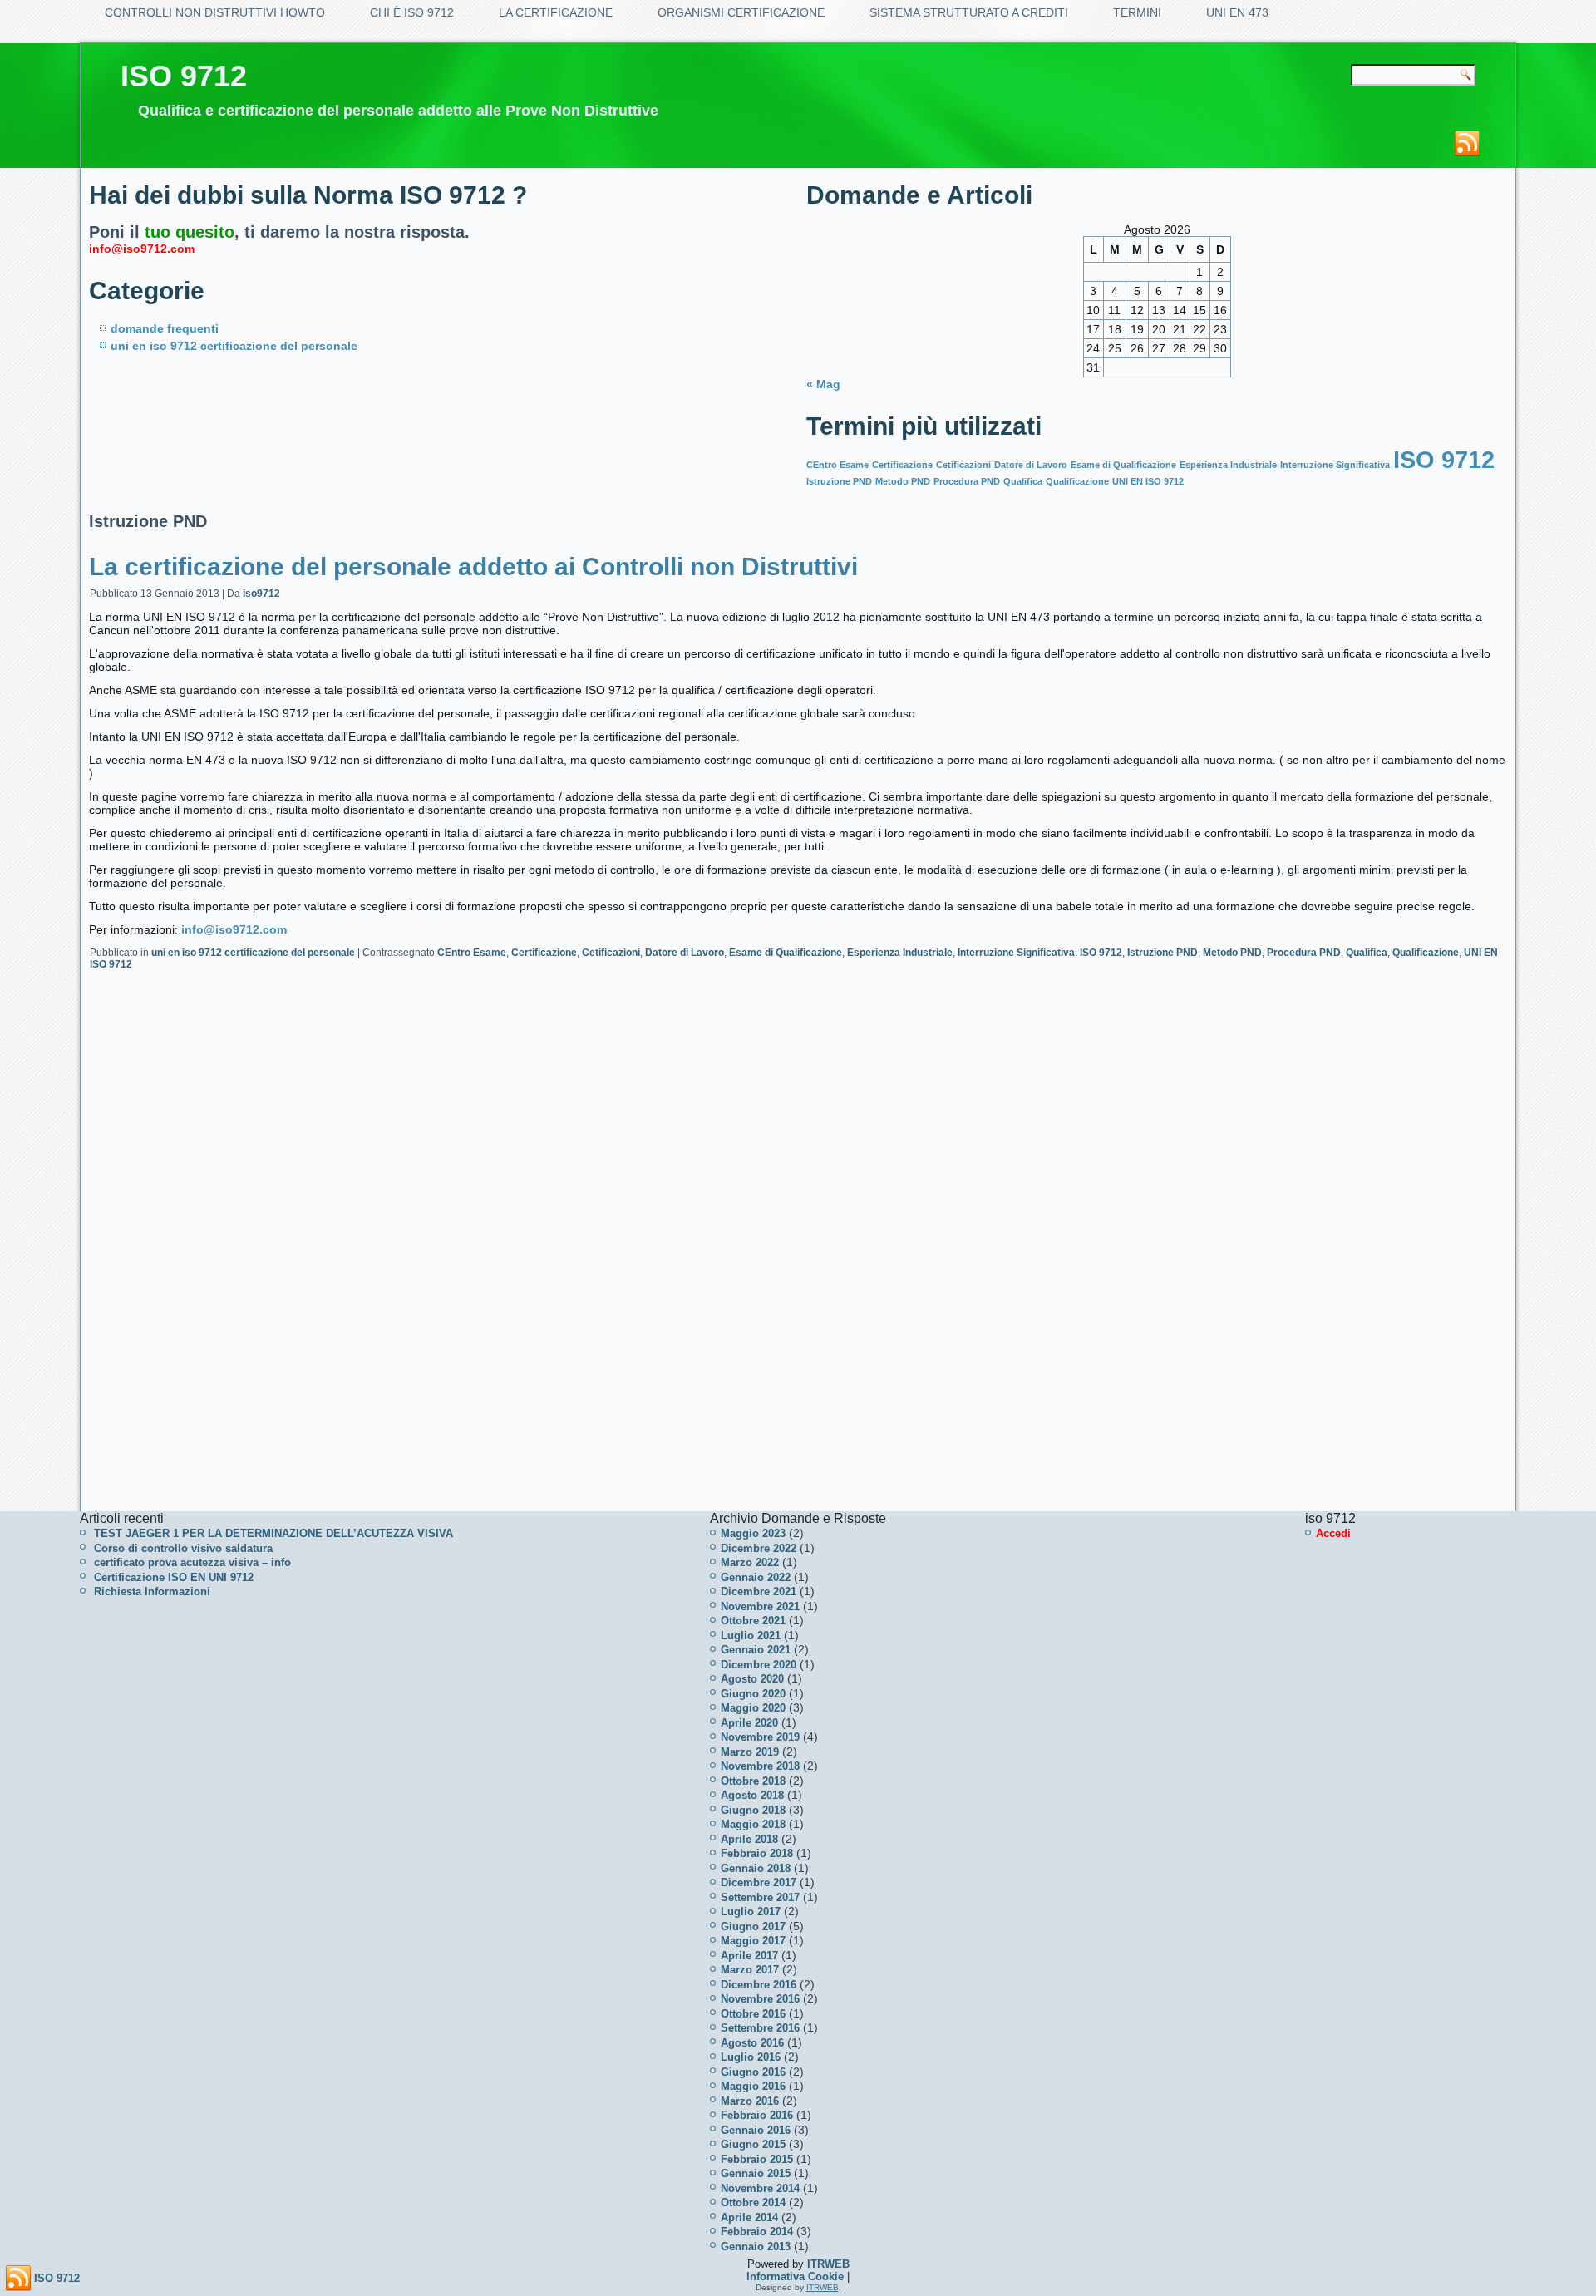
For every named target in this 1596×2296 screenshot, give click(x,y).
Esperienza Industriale (1228, 465)
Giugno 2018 (753, 1810)
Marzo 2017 (750, 1970)
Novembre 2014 (760, 2188)
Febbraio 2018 (757, 1853)
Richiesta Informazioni (152, 1591)
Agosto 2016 (752, 2043)
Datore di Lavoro (1031, 465)
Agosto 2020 (752, 1679)
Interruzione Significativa (1335, 465)
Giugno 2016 (753, 2072)
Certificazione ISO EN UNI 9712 (174, 1577)
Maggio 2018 (753, 1824)
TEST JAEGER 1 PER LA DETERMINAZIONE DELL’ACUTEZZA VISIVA (273, 1533)
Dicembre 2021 (759, 1591)
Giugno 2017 (753, 1926)
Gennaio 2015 (756, 2173)
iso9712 (261, 594)
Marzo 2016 (750, 2101)
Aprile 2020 (749, 1723)
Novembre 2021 (760, 1606)
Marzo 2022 (750, 1562)
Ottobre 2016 (753, 2014)
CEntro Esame (837, 465)
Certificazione (902, 465)
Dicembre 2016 (759, 1985)
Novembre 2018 (760, 1766)
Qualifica (1023, 481)
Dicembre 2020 (759, 1665)
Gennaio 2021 (756, 1650)
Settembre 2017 (760, 1897)
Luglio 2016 (751, 2057)
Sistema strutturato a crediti (969, 12)
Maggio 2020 (753, 1708)
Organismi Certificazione (741, 12)
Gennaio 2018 (756, 1868)
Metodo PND (903, 481)
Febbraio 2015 (757, 2159)
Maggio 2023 (753, 1533)
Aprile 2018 (749, 1839)
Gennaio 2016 (756, 2130)
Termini (1137, 12)
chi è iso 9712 (412, 12)
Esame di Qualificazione (1123, 465)
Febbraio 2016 (757, 2115)
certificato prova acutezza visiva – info (192, 1562)
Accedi (1333, 1533)
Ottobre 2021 (753, 1621)
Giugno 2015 (753, 2144)
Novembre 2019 (760, 1737)
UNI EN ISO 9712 (1148, 481)
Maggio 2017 (753, 1941)
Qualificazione (1077, 481)
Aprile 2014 (749, 2217)
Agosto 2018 (752, 1795)
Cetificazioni (963, 465)
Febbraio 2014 (757, 2232)
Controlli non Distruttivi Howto (215, 12)
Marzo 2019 (750, 1752)
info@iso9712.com (142, 249)
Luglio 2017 (751, 1912)
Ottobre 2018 (753, 1781)
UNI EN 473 (1237, 12)
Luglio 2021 (751, 1636)
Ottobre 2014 (753, 2202)
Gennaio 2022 (756, 1577)
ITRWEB (828, 2264)
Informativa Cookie (795, 2276)
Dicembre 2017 (759, 1882)
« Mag (823, 384)
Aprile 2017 (749, 1956)
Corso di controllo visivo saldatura (183, 1548)
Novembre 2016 (760, 1999)
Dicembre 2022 (759, 1548)
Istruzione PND (839, 481)
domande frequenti (165, 328)
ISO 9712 (184, 76)
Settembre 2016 (760, 2028)
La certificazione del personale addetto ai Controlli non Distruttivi (473, 567)
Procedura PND (967, 481)
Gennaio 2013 (756, 2247)
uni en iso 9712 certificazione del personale (234, 346)
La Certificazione (556, 12)
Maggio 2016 (753, 2086)
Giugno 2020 (753, 1694)
